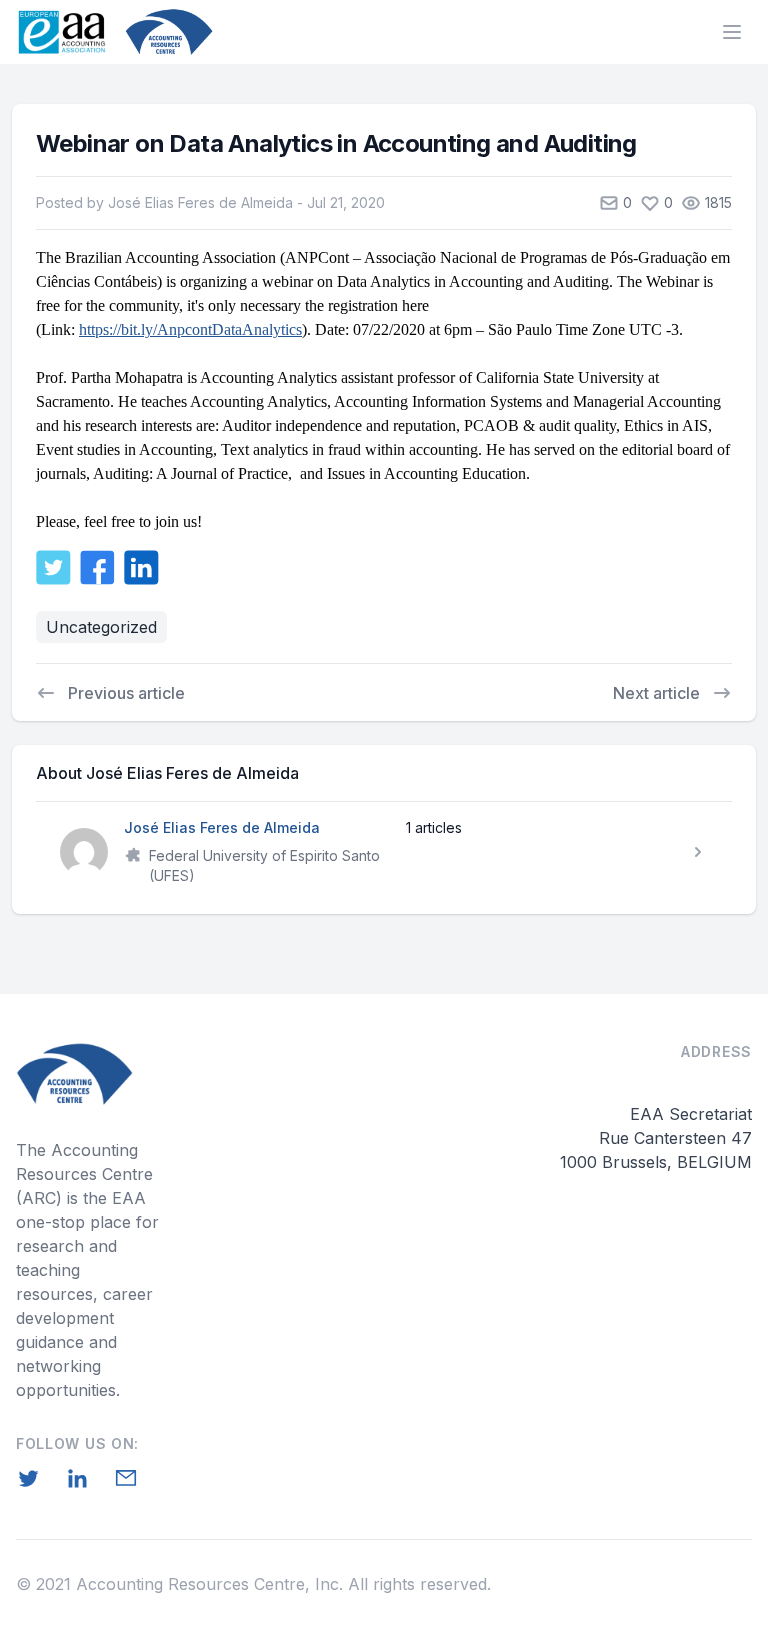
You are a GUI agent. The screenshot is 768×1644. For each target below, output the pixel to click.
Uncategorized (101, 627)
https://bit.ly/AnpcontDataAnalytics (190, 329)
